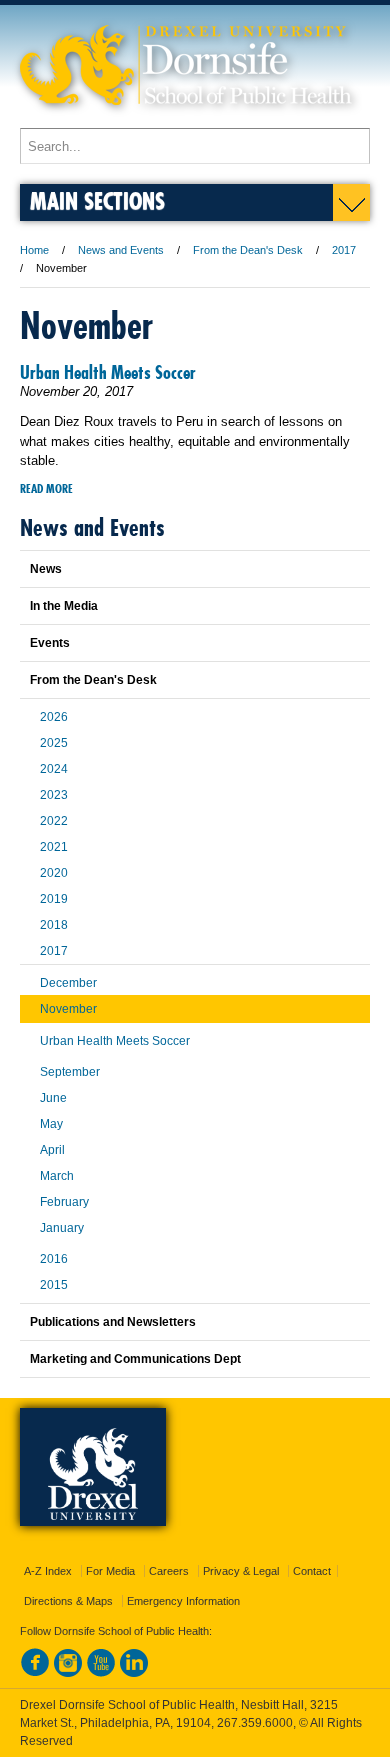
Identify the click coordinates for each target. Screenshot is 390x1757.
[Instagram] (68, 1673)
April (52, 1150)
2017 (344, 250)
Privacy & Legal (241, 1571)
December (68, 983)
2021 (54, 847)
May (51, 1124)
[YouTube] (101, 1673)
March (57, 1176)
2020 (54, 873)
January (62, 1228)
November (68, 1009)
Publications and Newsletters (113, 1322)
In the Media (64, 606)
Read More (46, 488)
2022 (54, 821)
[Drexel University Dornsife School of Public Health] (186, 118)
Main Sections (97, 200)
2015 (54, 1285)
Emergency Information (183, 1601)
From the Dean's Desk (248, 250)
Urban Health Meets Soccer (108, 372)
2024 (54, 769)
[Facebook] (35, 1673)
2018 (54, 925)
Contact (312, 1571)
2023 (54, 795)
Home (34, 250)
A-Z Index (48, 1571)
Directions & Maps (68, 1601)
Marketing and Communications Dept (135, 1359)
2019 (54, 899)
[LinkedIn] (134, 1673)
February (64, 1202)
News (46, 569)
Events (50, 643)
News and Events (121, 250)
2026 (54, 717)
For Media (110, 1571)
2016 (54, 1259)
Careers (169, 1571)
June (53, 1098)
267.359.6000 (255, 1723)
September (70, 1072)
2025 (54, 743)
